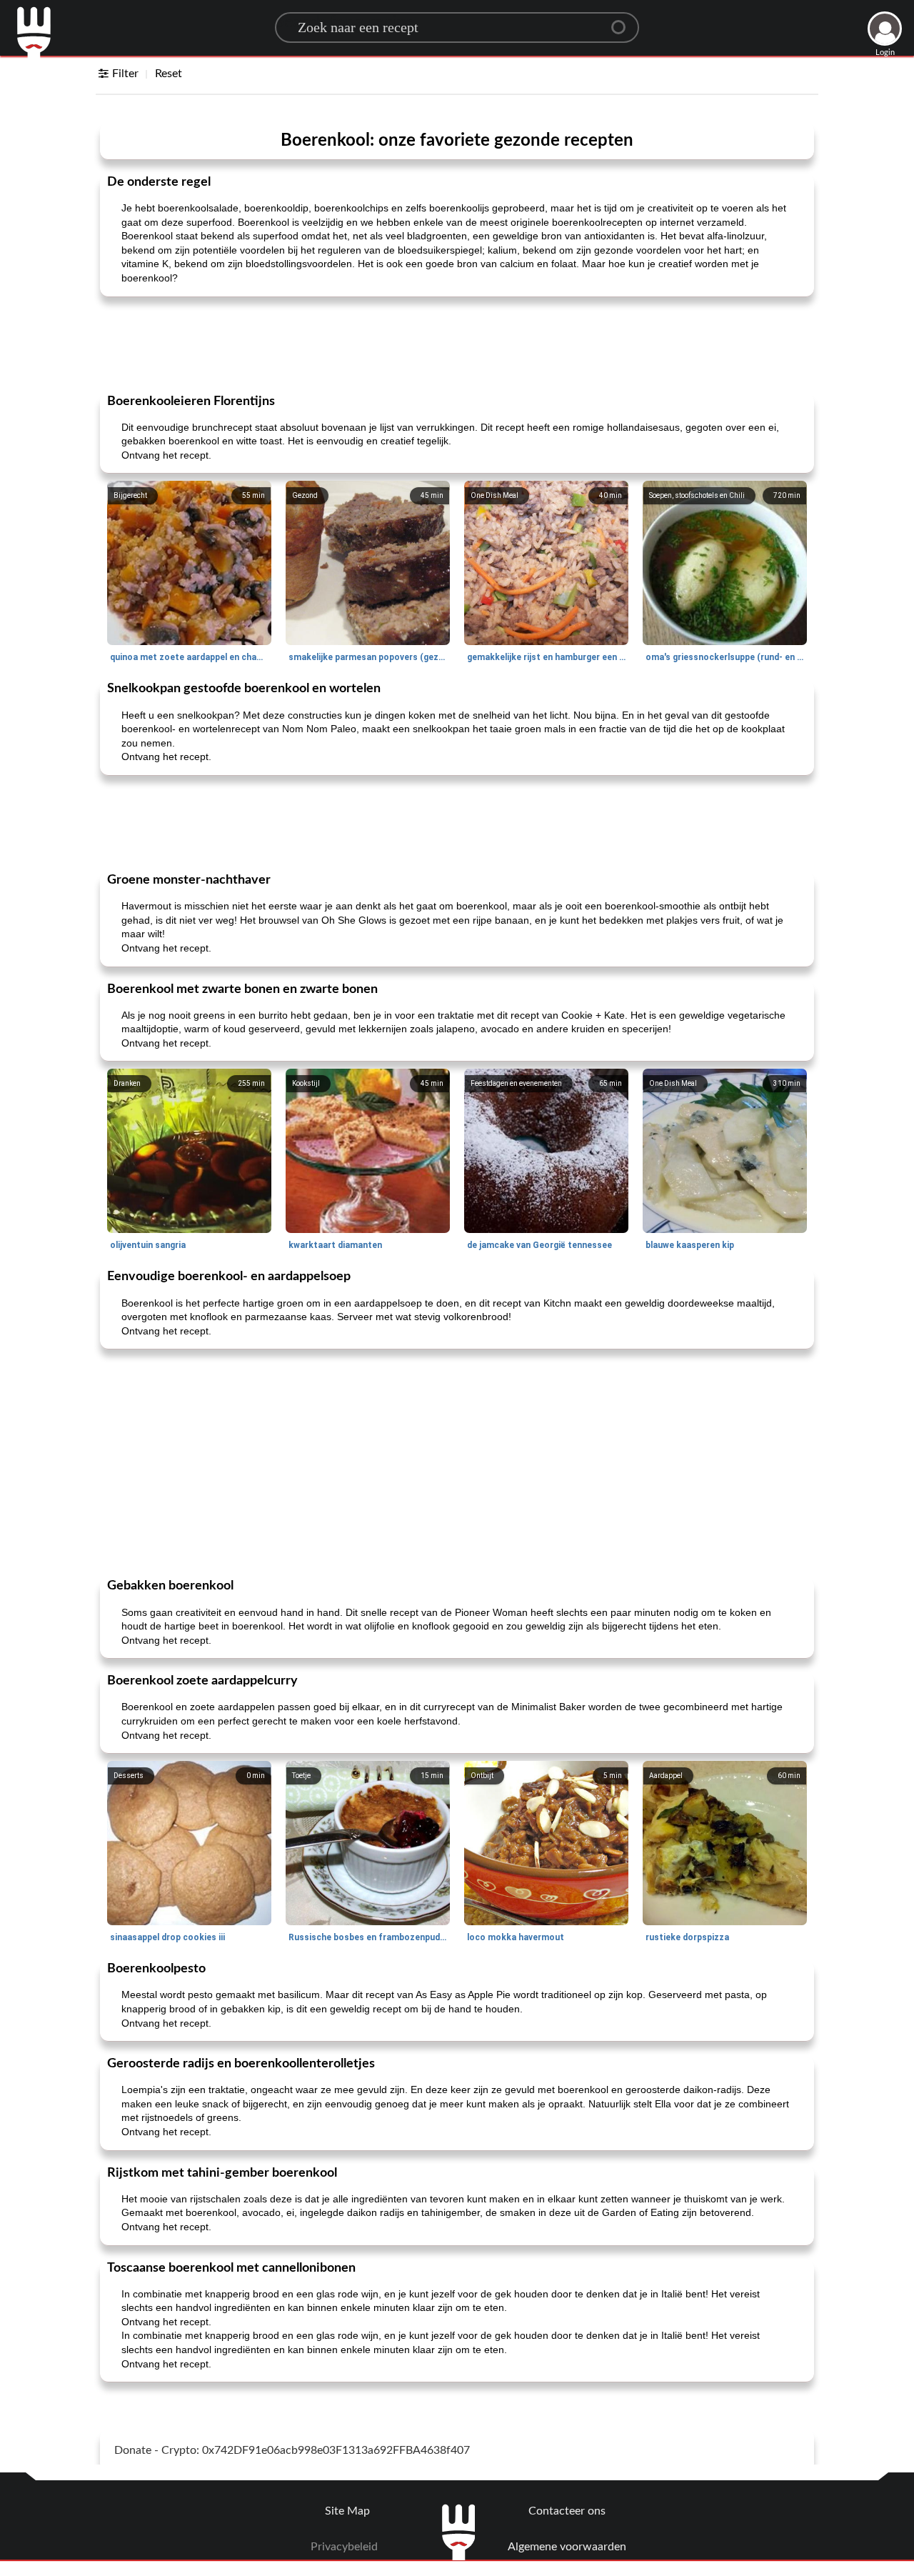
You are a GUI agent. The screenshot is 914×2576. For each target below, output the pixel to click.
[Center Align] (623, 21)
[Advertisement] (457, 344)
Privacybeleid (344, 2547)
